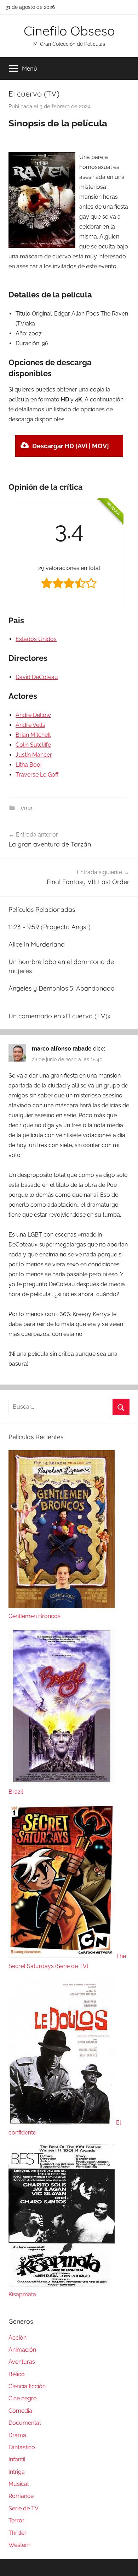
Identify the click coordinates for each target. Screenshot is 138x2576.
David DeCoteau (37, 677)
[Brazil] (62, 1782)
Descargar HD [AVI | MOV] (71, 446)
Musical (19, 2484)
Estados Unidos (36, 639)
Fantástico (22, 2447)
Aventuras (22, 2362)
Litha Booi (28, 765)
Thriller (18, 2533)
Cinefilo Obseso (69, 31)
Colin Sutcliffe (33, 745)
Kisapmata (22, 2294)
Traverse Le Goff (37, 775)
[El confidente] (62, 2123)
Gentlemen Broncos (34, 1616)
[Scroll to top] (125, 2563)
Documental (25, 2423)
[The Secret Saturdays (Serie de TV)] (62, 1956)
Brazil (16, 1792)
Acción (18, 2338)
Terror (25, 808)
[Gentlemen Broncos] (62, 1606)
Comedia (20, 2411)
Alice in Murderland (37, 944)
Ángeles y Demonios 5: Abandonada (62, 988)
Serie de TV (24, 2508)
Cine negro (23, 2398)
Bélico (17, 2374)
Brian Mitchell (33, 735)
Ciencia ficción (27, 2386)
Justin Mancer (34, 755)
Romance (21, 2496)
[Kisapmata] (62, 2284)
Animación (22, 2350)
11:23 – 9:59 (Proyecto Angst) (50, 927)
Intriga (17, 2472)
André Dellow (33, 715)
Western (19, 2545)
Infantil (17, 2459)
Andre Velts (30, 725)
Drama (17, 2435)
